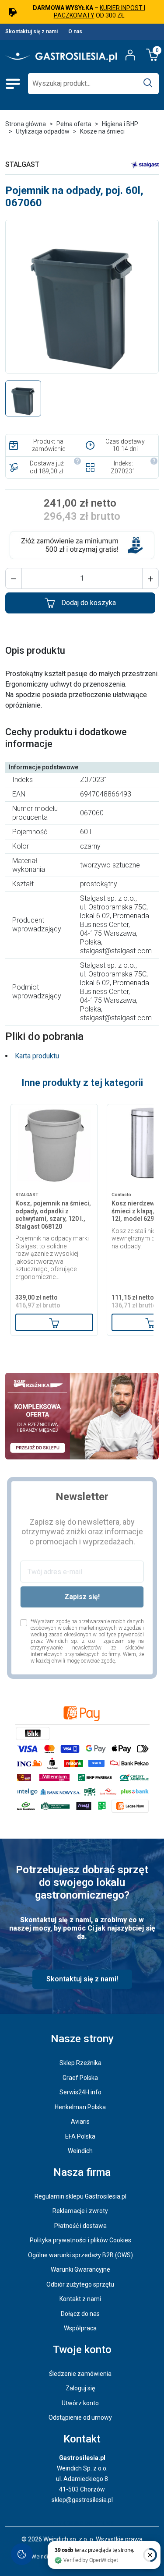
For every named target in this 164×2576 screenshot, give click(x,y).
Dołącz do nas (80, 2314)
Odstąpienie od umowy (80, 2417)
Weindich (80, 2151)
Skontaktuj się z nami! (82, 1979)
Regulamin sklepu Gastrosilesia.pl (80, 2196)
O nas (75, 32)
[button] (14, 578)
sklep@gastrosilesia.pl (82, 2500)
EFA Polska (80, 2136)
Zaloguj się (80, 2388)
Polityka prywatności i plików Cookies (80, 2240)
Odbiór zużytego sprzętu (80, 2284)
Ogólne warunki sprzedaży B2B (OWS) (80, 2255)
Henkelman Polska (80, 2107)
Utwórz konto (80, 2403)
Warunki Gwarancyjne (80, 2269)
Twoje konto (82, 2350)
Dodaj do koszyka (89, 603)
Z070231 (123, 471)
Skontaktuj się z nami (31, 32)
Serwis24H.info (80, 2092)
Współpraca (80, 2328)
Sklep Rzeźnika (80, 2063)
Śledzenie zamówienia (80, 2374)
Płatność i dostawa (80, 2226)
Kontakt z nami (80, 2299)
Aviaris (80, 2121)
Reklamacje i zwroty (80, 2211)
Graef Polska (80, 2078)
